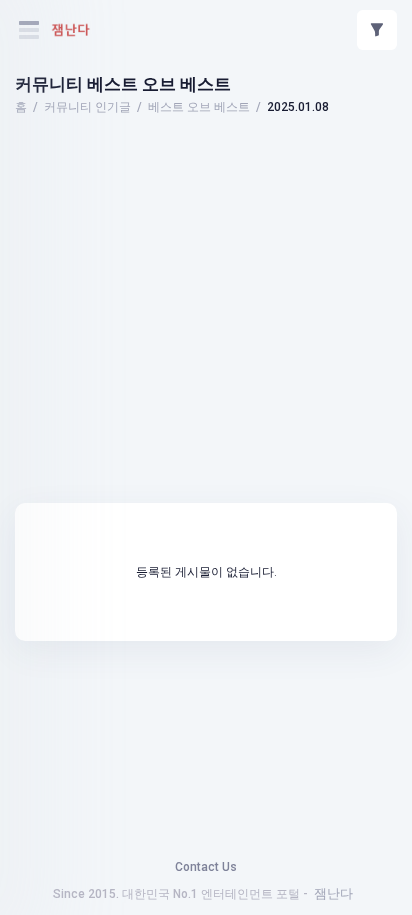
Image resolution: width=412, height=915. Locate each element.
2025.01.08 (298, 107)
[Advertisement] (206, 175)
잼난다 (333, 893)
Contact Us (206, 867)
